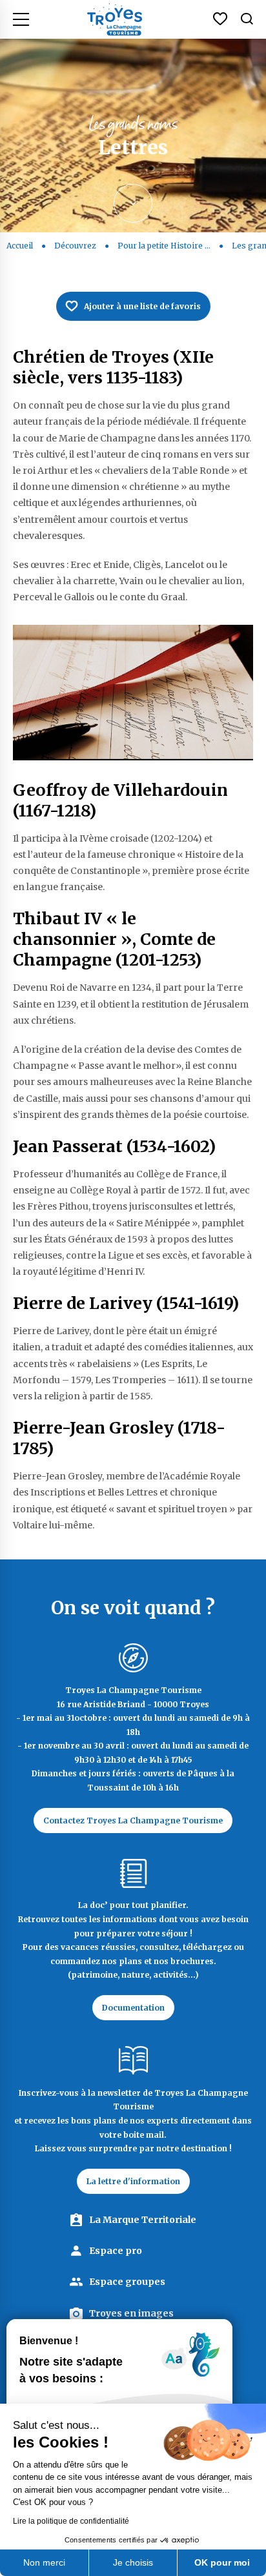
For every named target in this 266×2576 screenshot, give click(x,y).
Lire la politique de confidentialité (71, 2521)
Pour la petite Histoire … (164, 246)
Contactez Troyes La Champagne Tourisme (133, 1820)
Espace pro (116, 2251)
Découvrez (75, 246)
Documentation (133, 2008)
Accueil (20, 246)
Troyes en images (131, 2313)
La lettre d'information (133, 2181)
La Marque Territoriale (143, 2220)
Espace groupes (127, 2282)
